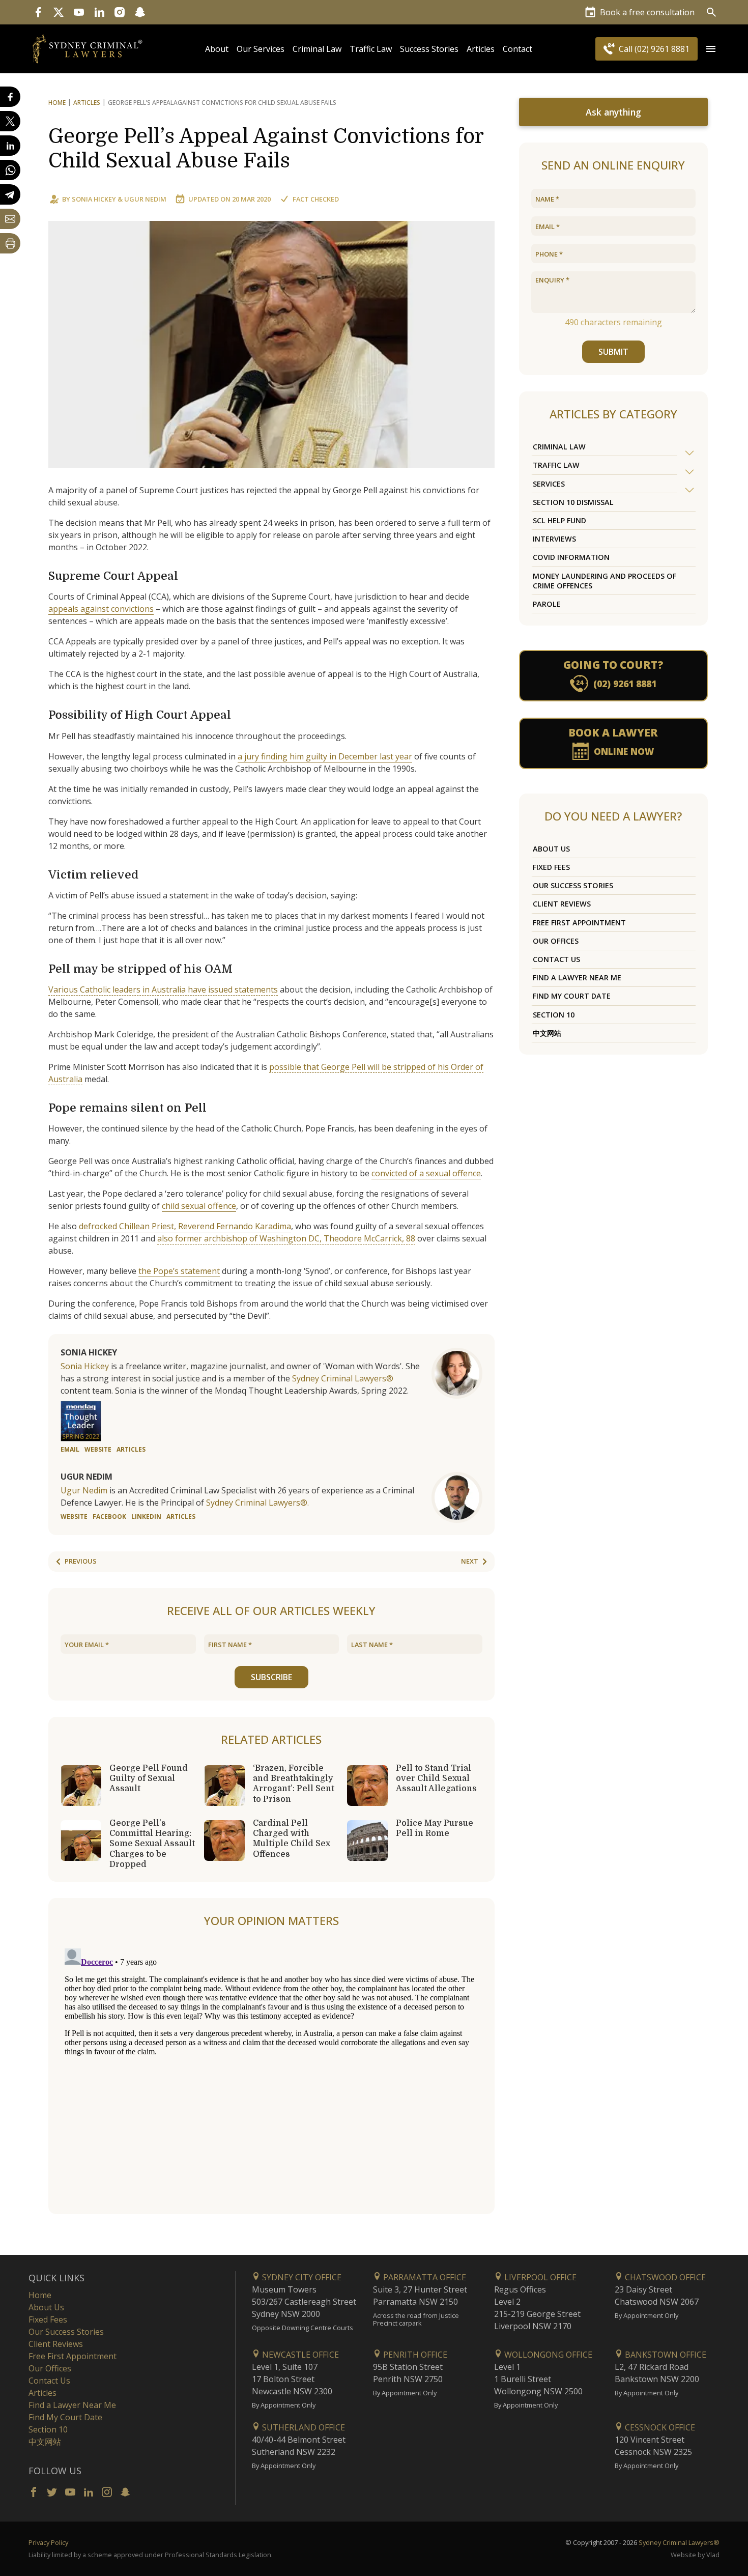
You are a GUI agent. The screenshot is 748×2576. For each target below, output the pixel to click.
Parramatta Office (424, 2277)
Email (70, 1449)
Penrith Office (414, 2355)
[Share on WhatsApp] (10, 170)
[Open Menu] (711, 49)
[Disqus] (271, 2072)
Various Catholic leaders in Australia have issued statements (163, 989)
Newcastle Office (299, 2355)
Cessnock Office (659, 2427)
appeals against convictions (101, 609)
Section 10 (554, 1015)
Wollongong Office (547, 2355)
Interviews (554, 539)
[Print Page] (10, 243)
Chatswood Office (664, 2277)
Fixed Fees (551, 867)
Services (549, 484)
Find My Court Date (572, 996)
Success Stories (429, 49)
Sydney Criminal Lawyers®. (257, 1503)
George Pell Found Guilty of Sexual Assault (149, 1778)
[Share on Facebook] (10, 97)
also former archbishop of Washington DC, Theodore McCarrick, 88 (286, 1238)
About (217, 49)
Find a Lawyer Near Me (577, 978)
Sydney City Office (301, 2277)
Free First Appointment (579, 923)
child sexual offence (199, 1206)
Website (98, 1449)
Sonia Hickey (94, 199)
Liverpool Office (539, 2277)
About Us (551, 849)
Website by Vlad (695, 2555)
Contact (517, 49)
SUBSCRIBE (271, 1677)
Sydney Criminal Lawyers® (343, 1378)
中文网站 (547, 1033)
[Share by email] (10, 219)
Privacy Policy (48, 2542)
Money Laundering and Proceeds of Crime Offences (605, 581)
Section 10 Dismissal (573, 502)
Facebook (109, 1517)
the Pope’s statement (179, 1271)
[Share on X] (10, 121)
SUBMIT (613, 352)
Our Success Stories (573, 885)
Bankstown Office (665, 2355)
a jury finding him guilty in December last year (325, 756)
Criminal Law (317, 49)
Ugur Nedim (145, 199)
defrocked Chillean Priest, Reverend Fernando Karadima (185, 1226)
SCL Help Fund (559, 520)
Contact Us (556, 959)
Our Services (261, 49)
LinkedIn (146, 1517)
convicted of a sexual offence (426, 1173)
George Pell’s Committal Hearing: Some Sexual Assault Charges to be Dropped (152, 1844)
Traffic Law (371, 49)
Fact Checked (316, 199)
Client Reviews (562, 904)
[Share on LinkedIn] (10, 146)
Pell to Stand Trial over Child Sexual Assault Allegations (436, 1778)
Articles (481, 49)
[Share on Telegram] (10, 194)
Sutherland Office (303, 2427)
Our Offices (556, 941)
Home (57, 103)
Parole (547, 604)
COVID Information (571, 557)
